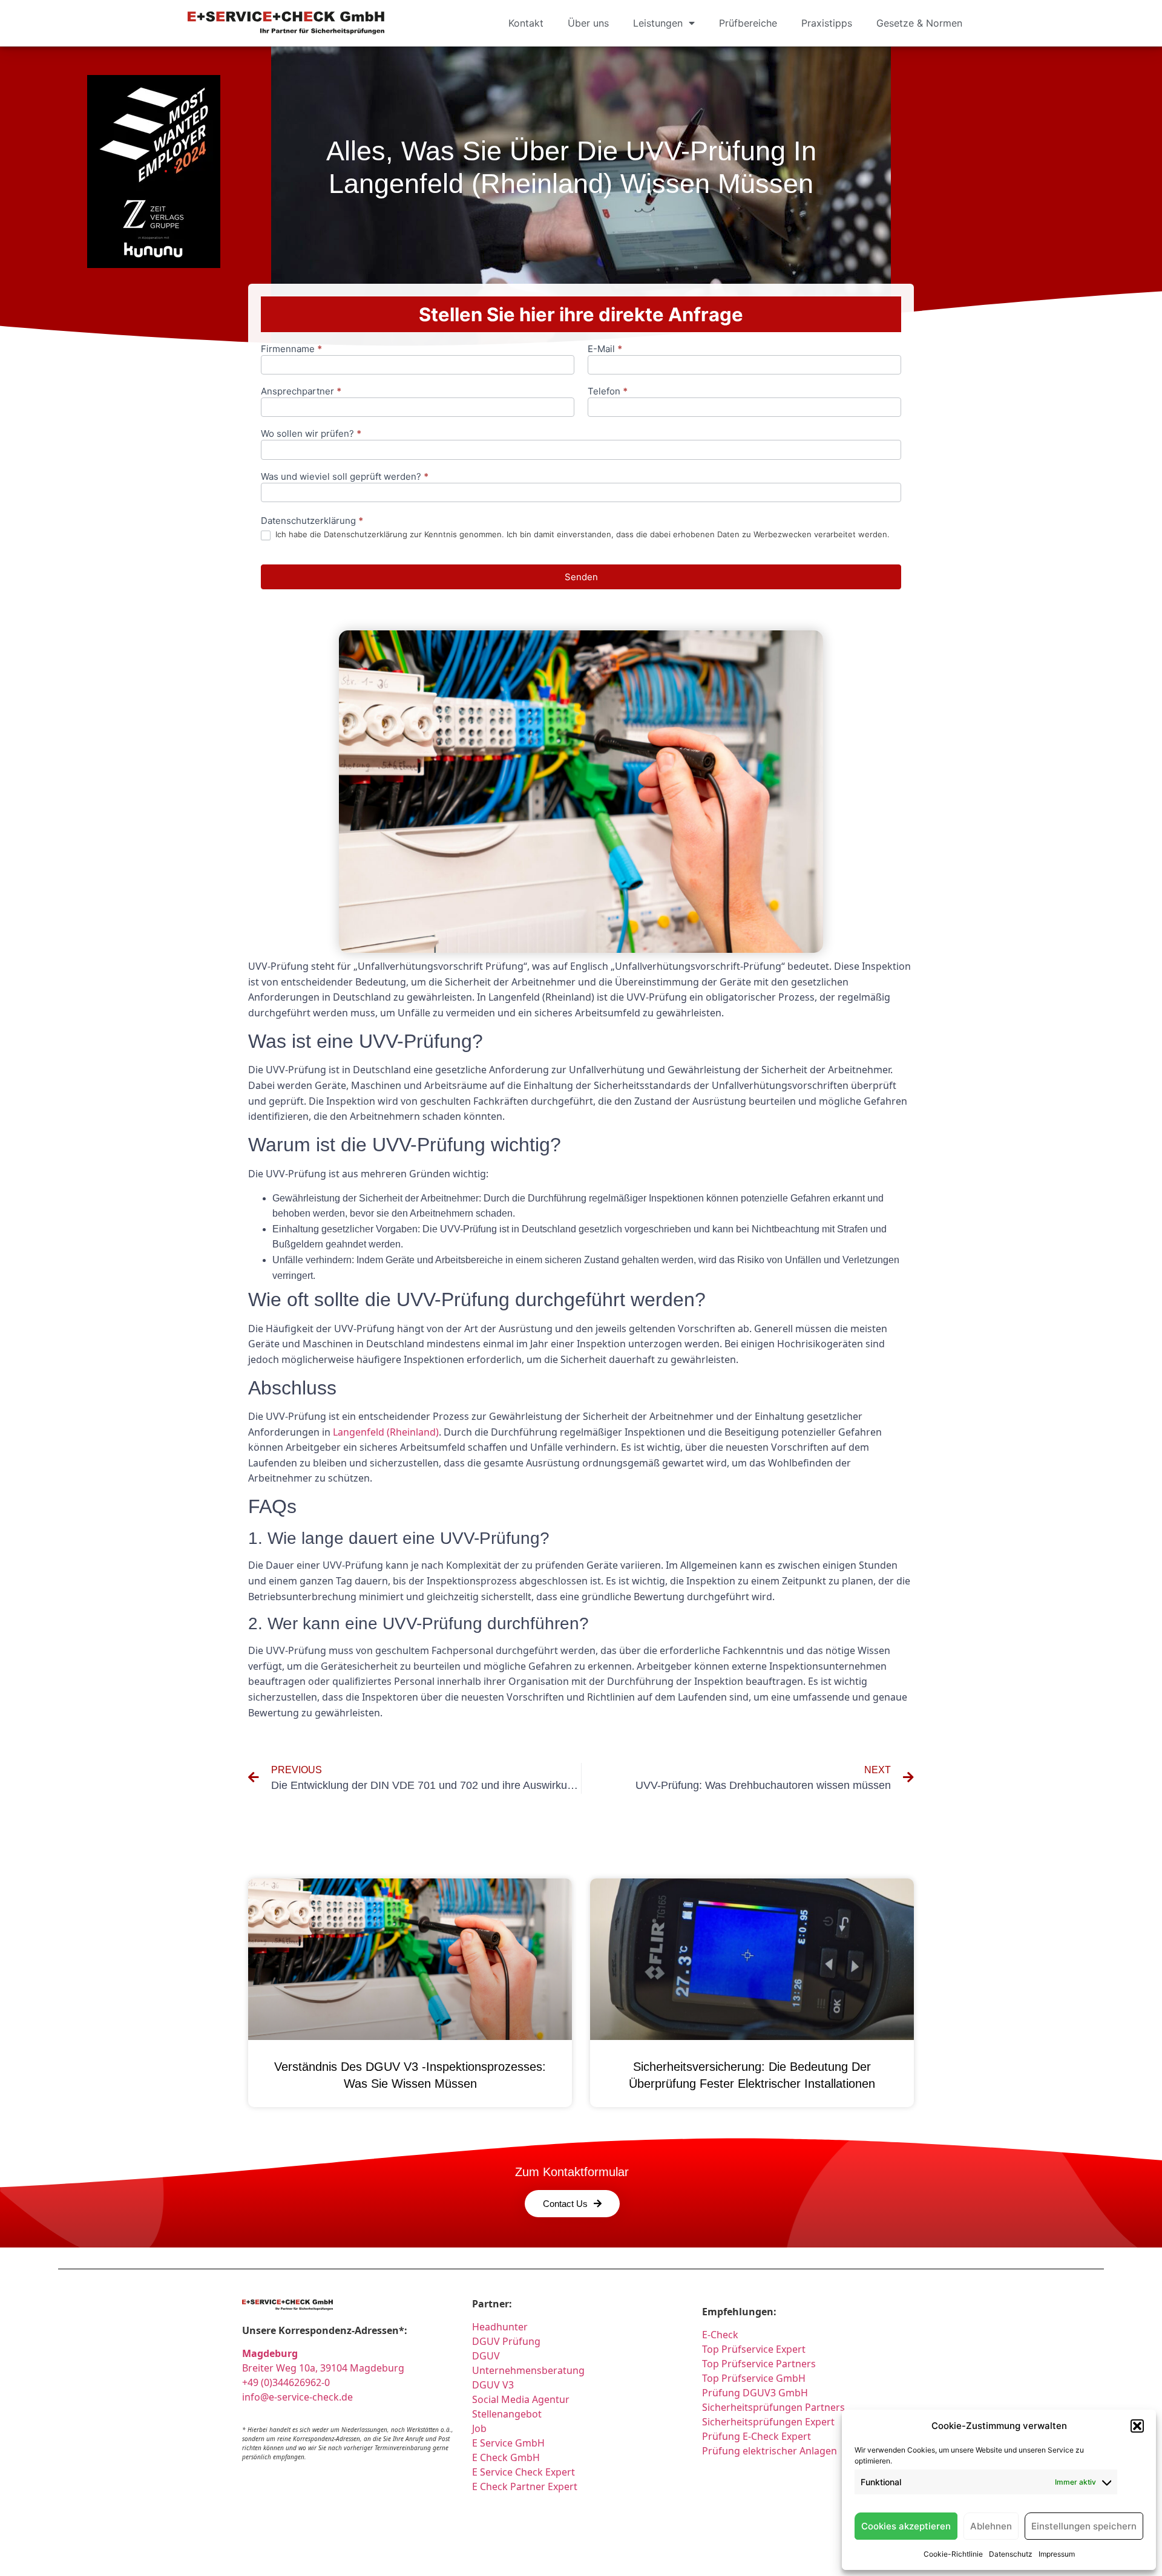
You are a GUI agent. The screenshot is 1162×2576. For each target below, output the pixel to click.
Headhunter (500, 2327)
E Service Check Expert (526, 2472)
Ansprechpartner (301, 392)
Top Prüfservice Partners (759, 2364)
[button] (1137, 2426)
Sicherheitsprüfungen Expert (768, 2422)
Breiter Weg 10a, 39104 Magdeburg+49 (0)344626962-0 (323, 2368)
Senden (581, 577)
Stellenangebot (507, 2414)
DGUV (486, 2356)
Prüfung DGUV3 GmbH (755, 2393)
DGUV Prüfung (506, 2341)
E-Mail (605, 349)
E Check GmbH (506, 2457)
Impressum (1057, 2554)
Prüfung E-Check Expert (757, 2436)
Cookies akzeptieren (906, 2526)
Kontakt (526, 23)
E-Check (720, 2335)
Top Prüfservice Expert (754, 2349)
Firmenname (291, 349)
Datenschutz (1011, 2554)
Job (479, 2428)
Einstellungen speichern (1084, 2526)
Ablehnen (991, 2526)
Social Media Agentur (521, 2399)
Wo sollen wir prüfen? (311, 434)
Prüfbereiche (748, 23)
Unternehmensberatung (528, 2370)
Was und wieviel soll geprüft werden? (345, 477)
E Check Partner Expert (525, 2486)
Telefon (608, 392)
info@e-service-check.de (297, 2397)
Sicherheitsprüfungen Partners (773, 2407)
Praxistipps (827, 23)
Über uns (588, 23)
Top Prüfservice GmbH (754, 2378)
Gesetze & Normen (919, 23)
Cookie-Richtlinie (953, 2554)
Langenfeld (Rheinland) (386, 1432)
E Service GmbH (508, 2443)
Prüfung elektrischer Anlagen (770, 2451)
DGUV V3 (493, 2385)
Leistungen (658, 23)
